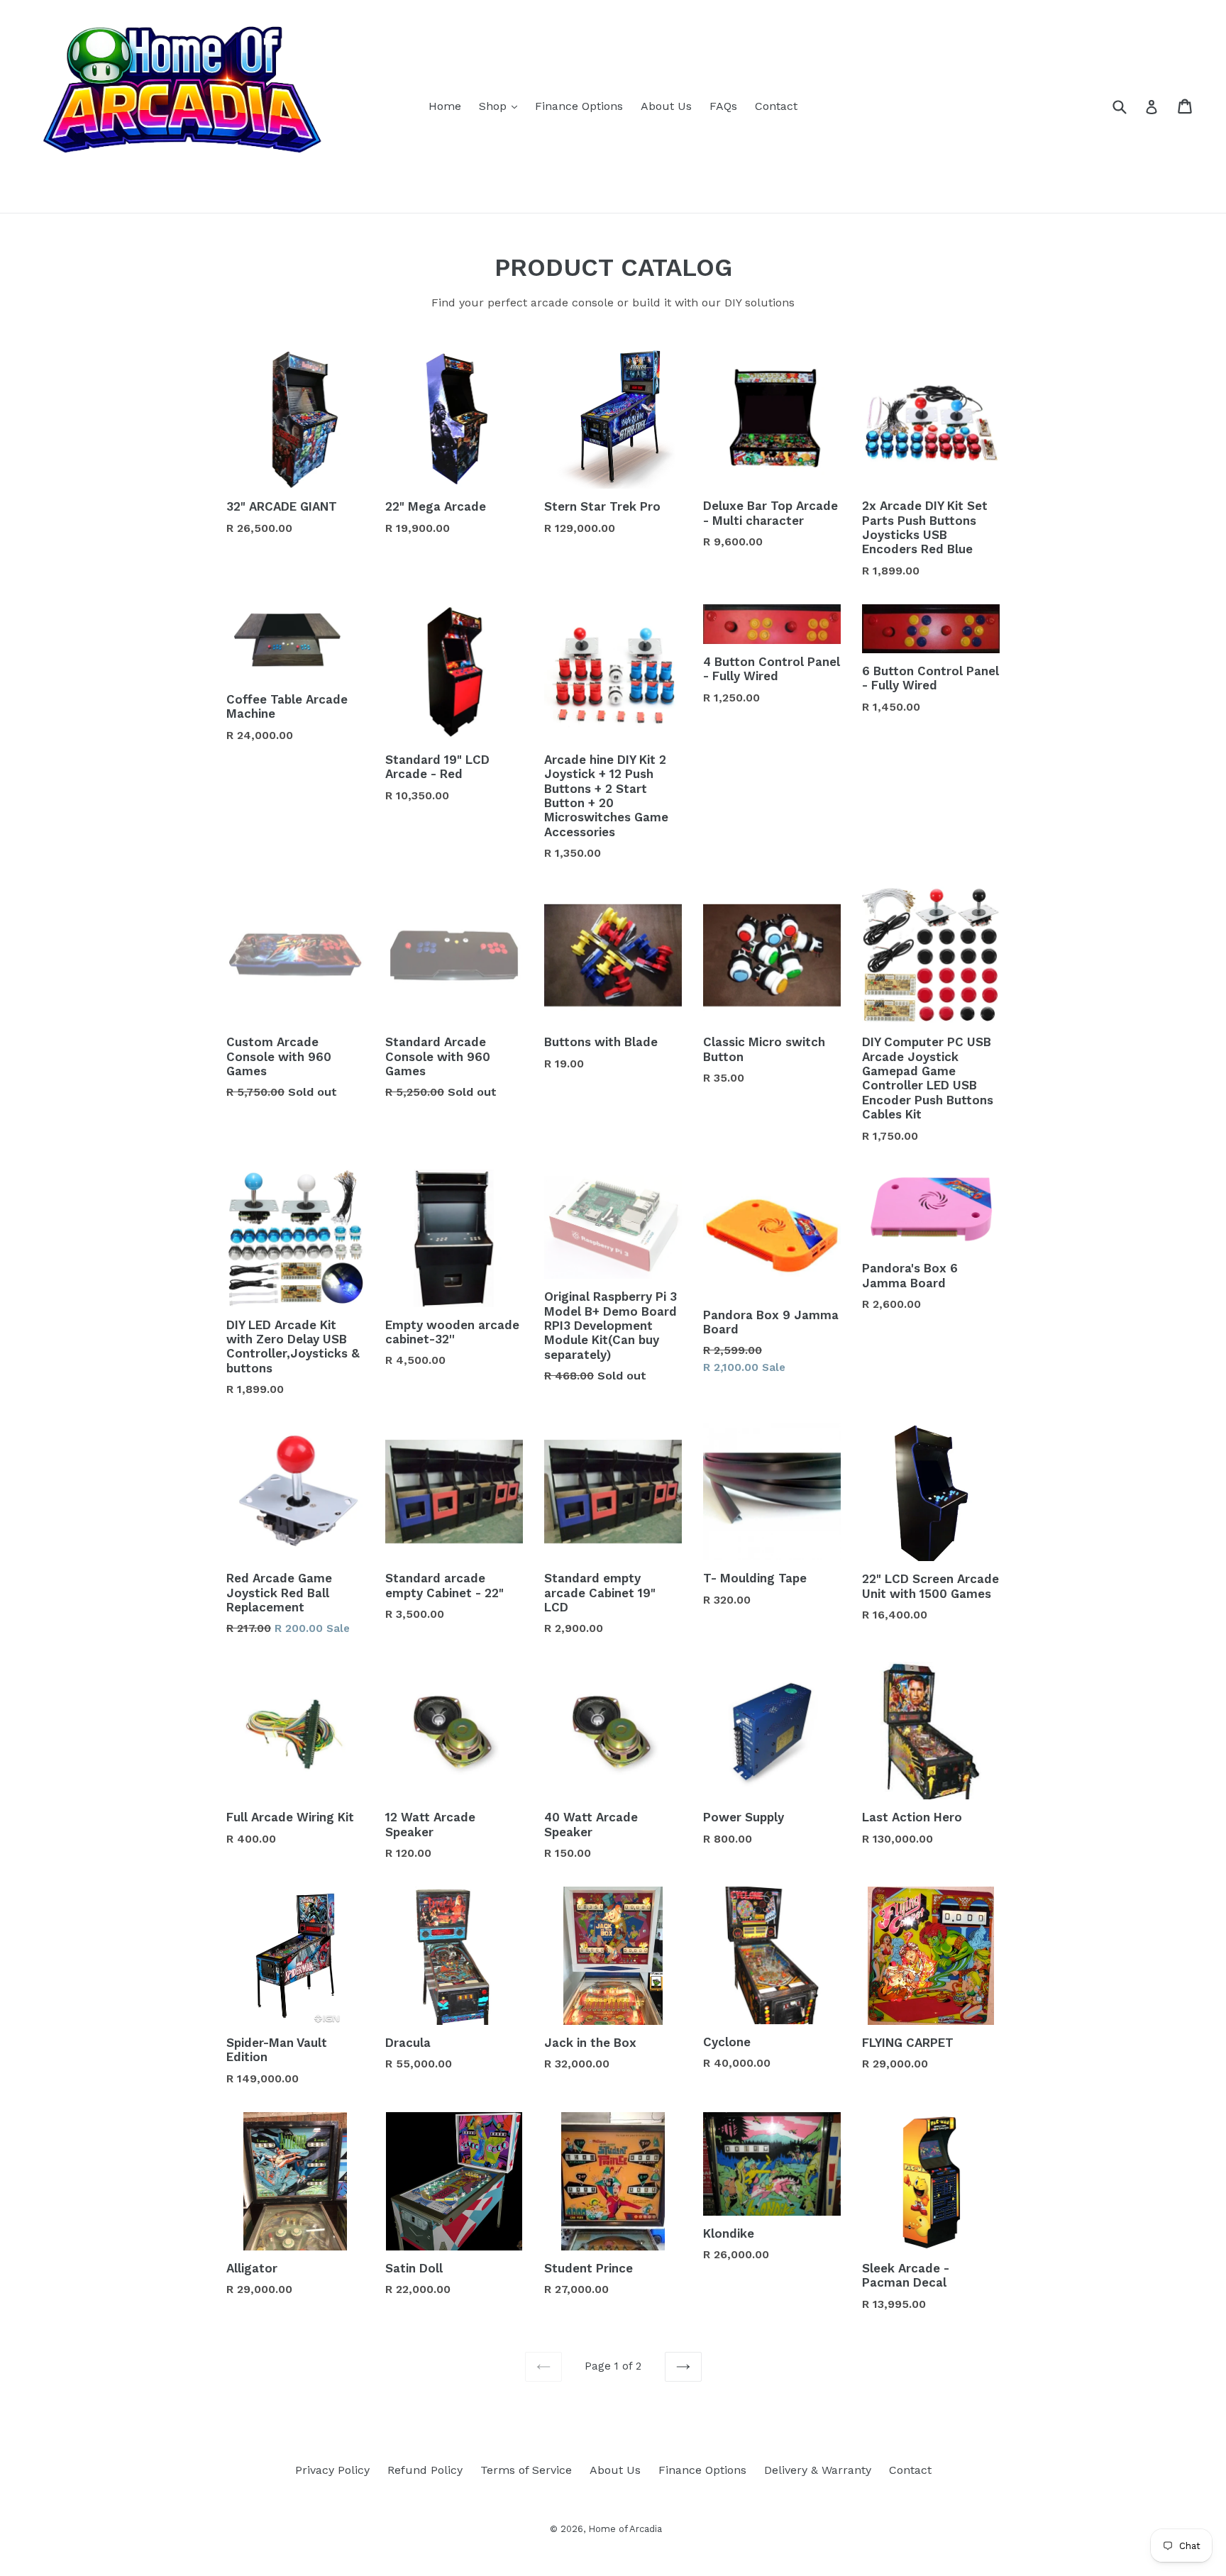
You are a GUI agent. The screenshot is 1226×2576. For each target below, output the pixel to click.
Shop (502, 106)
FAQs (723, 106)
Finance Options (579, 106)
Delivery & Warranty (818, 2470)
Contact (776, 106)
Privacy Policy (332, 2470)
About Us (666, 106)
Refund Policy (425, 2470)
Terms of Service (526, 2470)
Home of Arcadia (625, 2529)
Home (445, 106)
